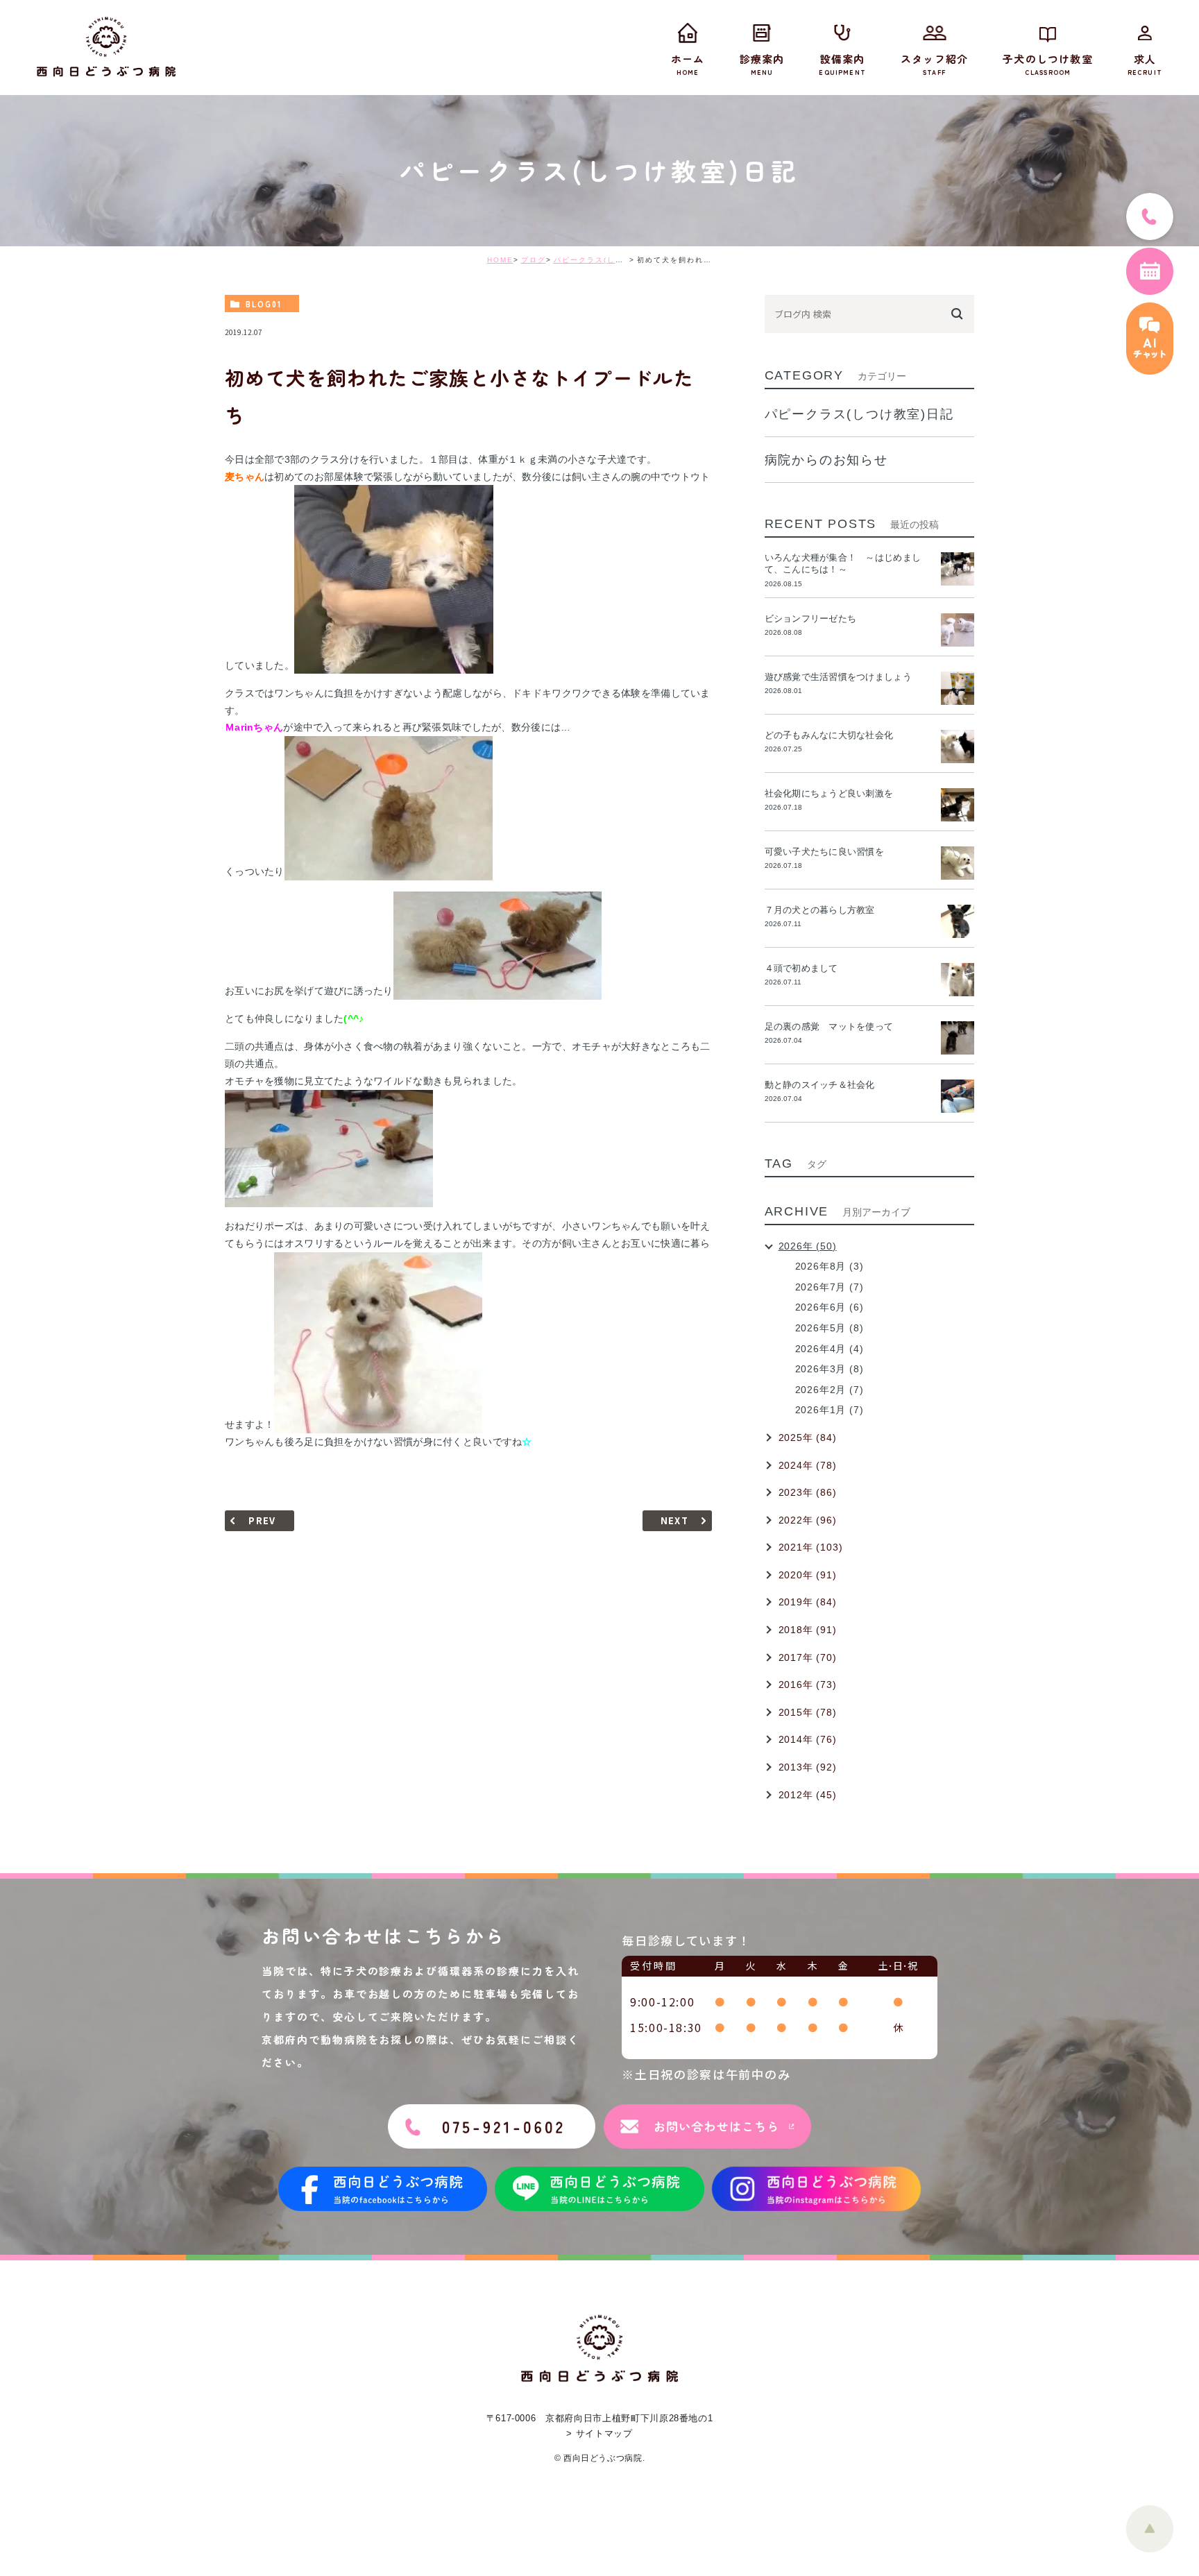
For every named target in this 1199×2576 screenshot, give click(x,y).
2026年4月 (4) (830, 1349)
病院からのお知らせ (826, 460)
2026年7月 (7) (830, 1287)
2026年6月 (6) (830, 1307)
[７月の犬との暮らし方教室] (958, 921)
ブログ (534, 260)
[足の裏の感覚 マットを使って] (958, 1038)
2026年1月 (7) (830, 1410)
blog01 (264, 304)
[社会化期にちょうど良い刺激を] (958, 805)
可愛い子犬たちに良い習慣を (829, 852)
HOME (500, 260)
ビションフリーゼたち (815, 619)
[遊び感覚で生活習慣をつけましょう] (958, 688)
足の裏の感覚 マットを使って (829, 1026)
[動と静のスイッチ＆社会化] (958, 1096)
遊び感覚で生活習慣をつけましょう (838, 677)
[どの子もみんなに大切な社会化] (958, 747)
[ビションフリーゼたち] (958, 630)
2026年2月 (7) (830, 1390)
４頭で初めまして (801, 968)
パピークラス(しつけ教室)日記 (611, 260)
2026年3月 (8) (830, 1369)
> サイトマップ (599, 2433)
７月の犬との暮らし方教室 (820, 910)
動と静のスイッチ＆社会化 (820, 1085)
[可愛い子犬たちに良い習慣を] (958, 863)
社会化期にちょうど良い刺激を (834, 793)
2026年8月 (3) (830, 1266)
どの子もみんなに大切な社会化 (829, 735)
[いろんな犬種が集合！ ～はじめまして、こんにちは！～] (958, 569)
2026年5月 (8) (830, 1328)
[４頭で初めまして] (958, 980)
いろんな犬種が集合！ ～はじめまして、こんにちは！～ (843, 563)
